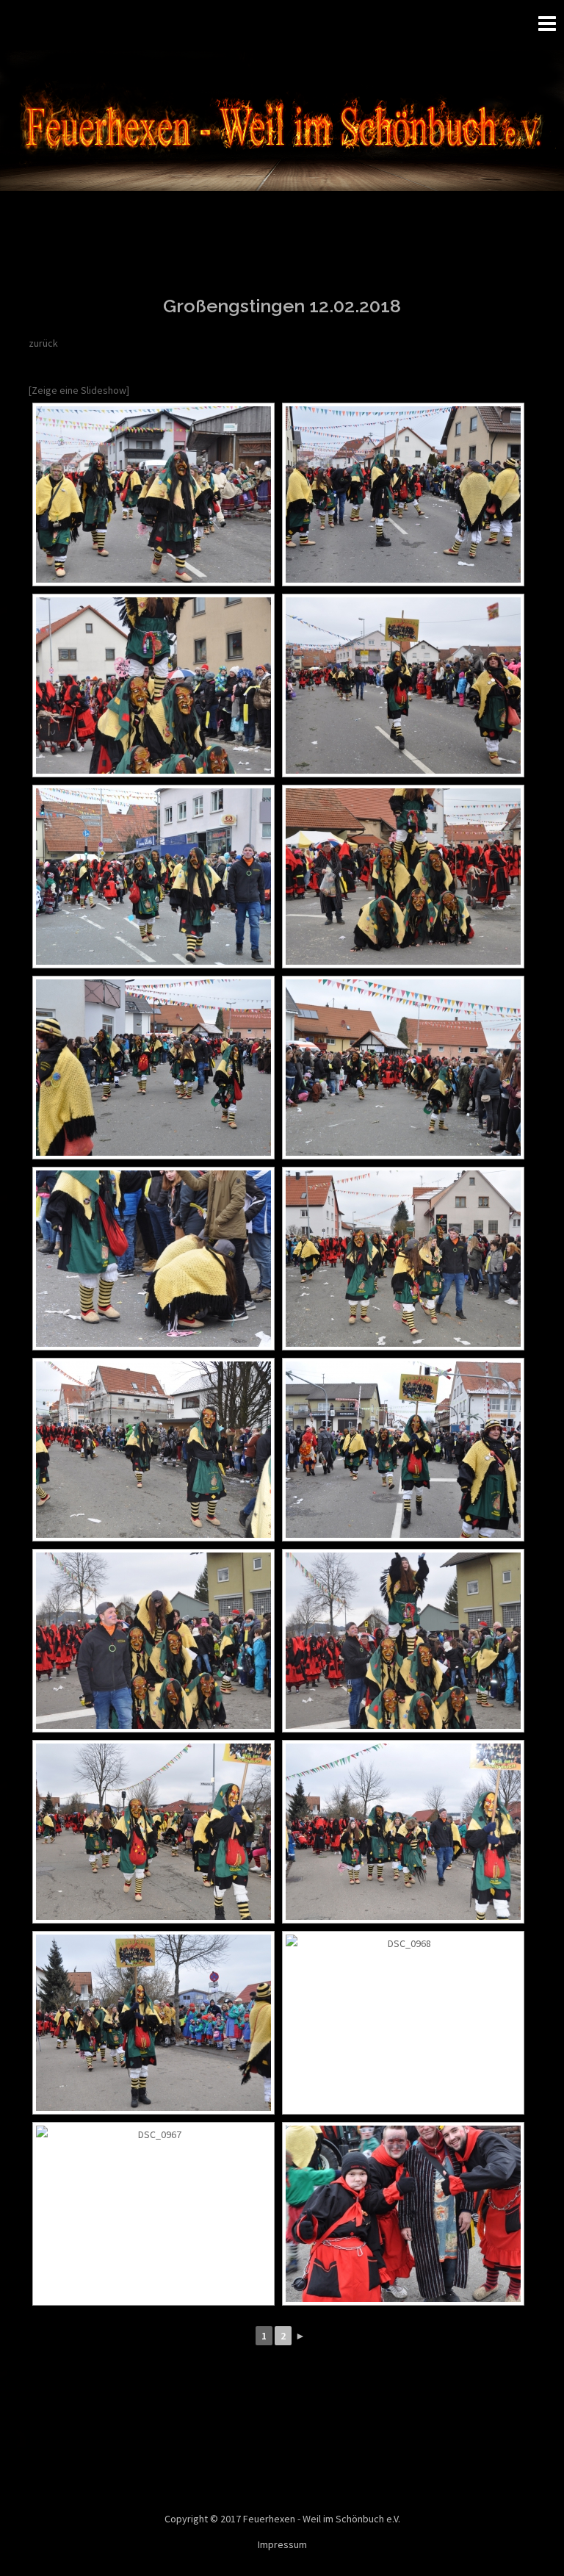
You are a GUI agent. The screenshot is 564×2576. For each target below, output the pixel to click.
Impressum (282, 2544)
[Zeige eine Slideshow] (79, 390)
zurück (43, 343)
